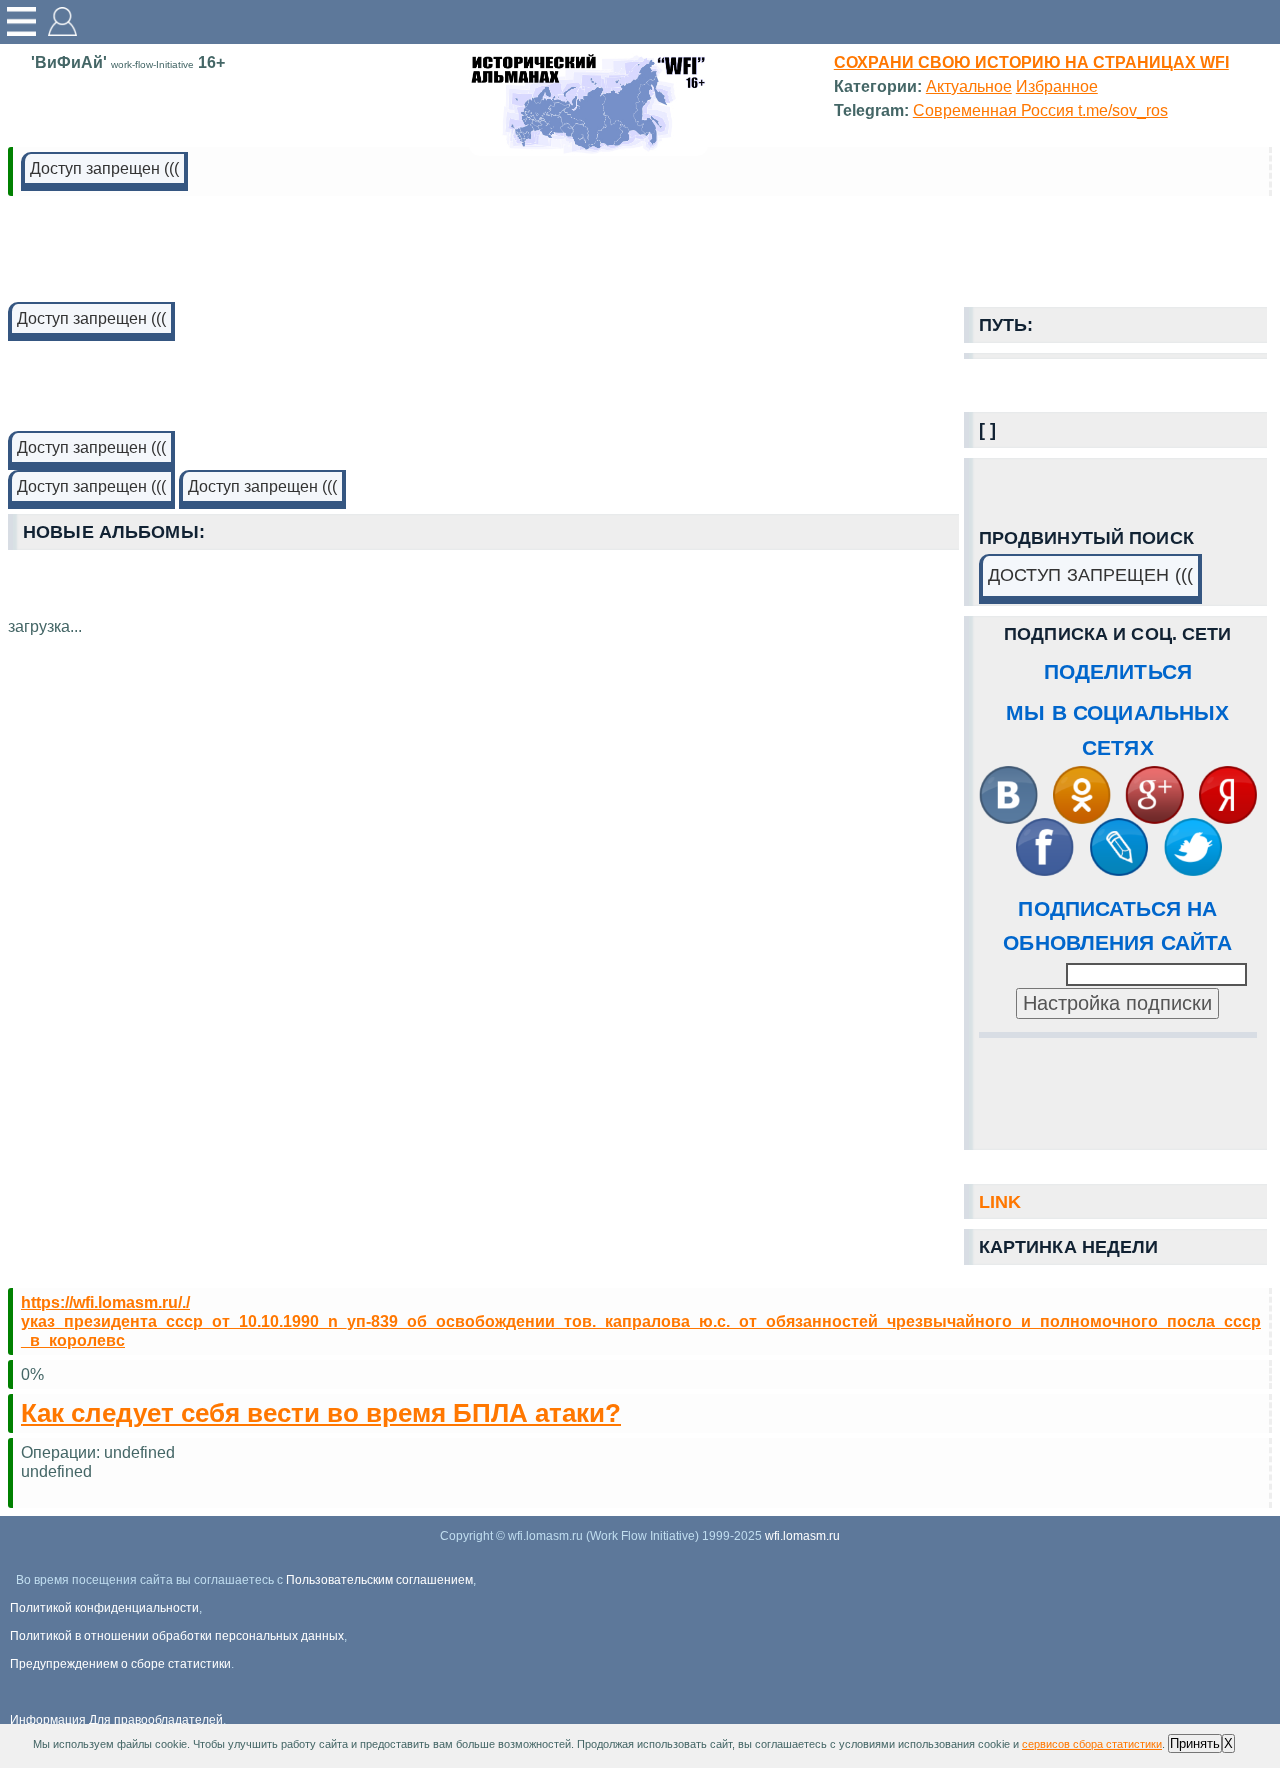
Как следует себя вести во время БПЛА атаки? (321, 1413)
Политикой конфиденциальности (104, 1608)
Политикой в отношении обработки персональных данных (177, 1636)
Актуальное (969, 86)
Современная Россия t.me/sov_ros (1040, 110)
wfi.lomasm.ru (802, 1536)
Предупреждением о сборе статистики (120, 1664)
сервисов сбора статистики (1092, 1744)
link (1000, 1202)
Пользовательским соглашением (379, 1580)
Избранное (1057, 86)
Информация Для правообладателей (116, 1720)
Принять (1195, 1743)
